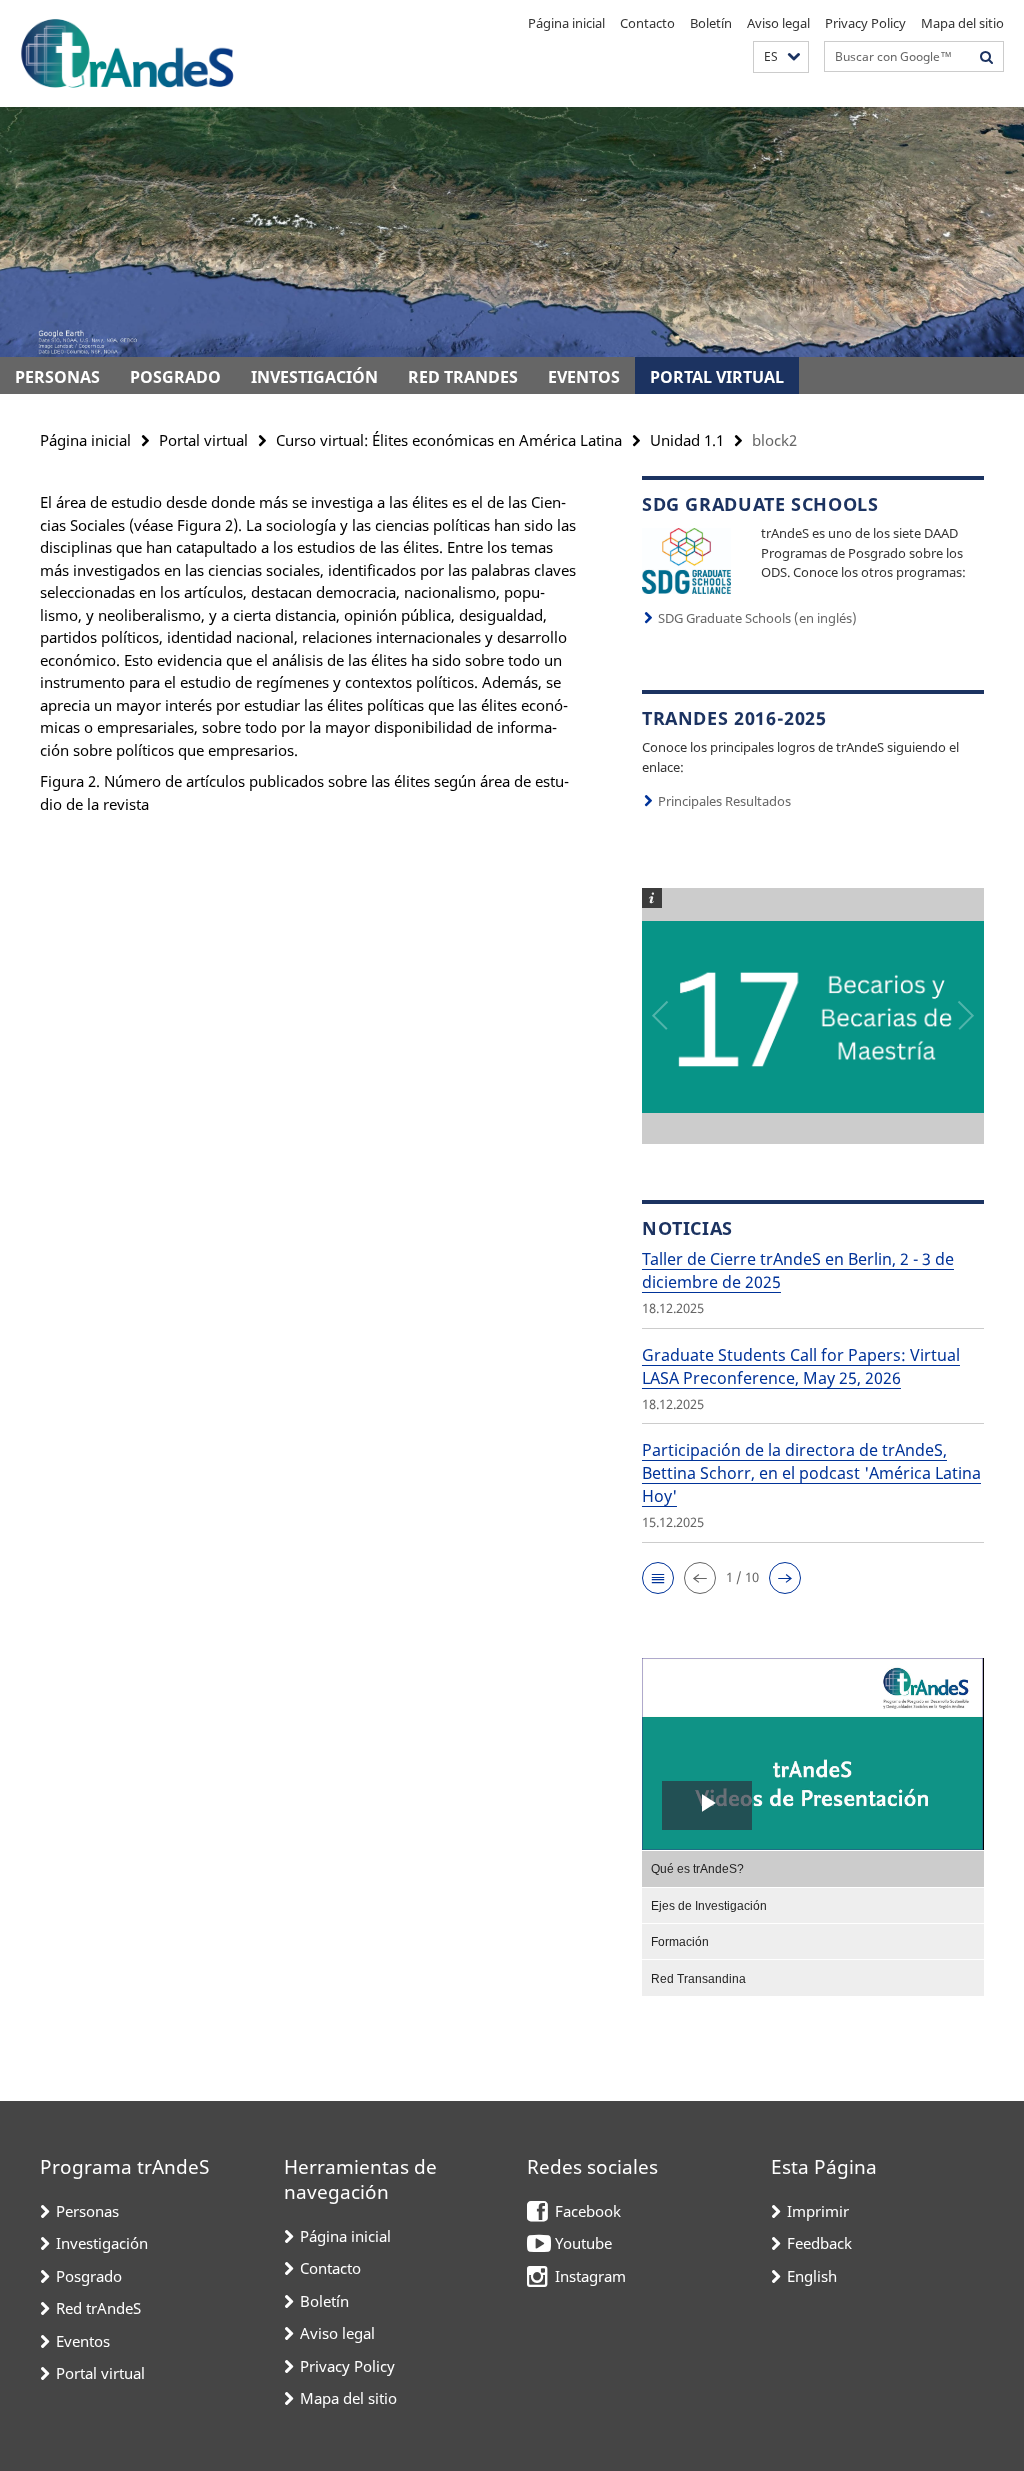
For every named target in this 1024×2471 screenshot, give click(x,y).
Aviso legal (778, 23)
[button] (781, 57)
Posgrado (175, 377)
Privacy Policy (865, 23)
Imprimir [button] (818, 2211)
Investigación (314, 377)
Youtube (583, 2243)
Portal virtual (717, 377)
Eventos (584, 377)
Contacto (647, 23)
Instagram (590, 2276)
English (812, 2276)
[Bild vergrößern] (686, 559)
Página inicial (566, 23)
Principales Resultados (724, 801)
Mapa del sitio (962, 23)
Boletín (711, 23)
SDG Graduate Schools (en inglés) (757, 618)
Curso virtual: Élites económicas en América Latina (449, 440)
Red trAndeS (463, 377)
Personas (57, 377)
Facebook (588, 2211)
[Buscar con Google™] (987, 56)
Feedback (819, 2243)
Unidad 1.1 (687, 440)
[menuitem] (813, 1868)
